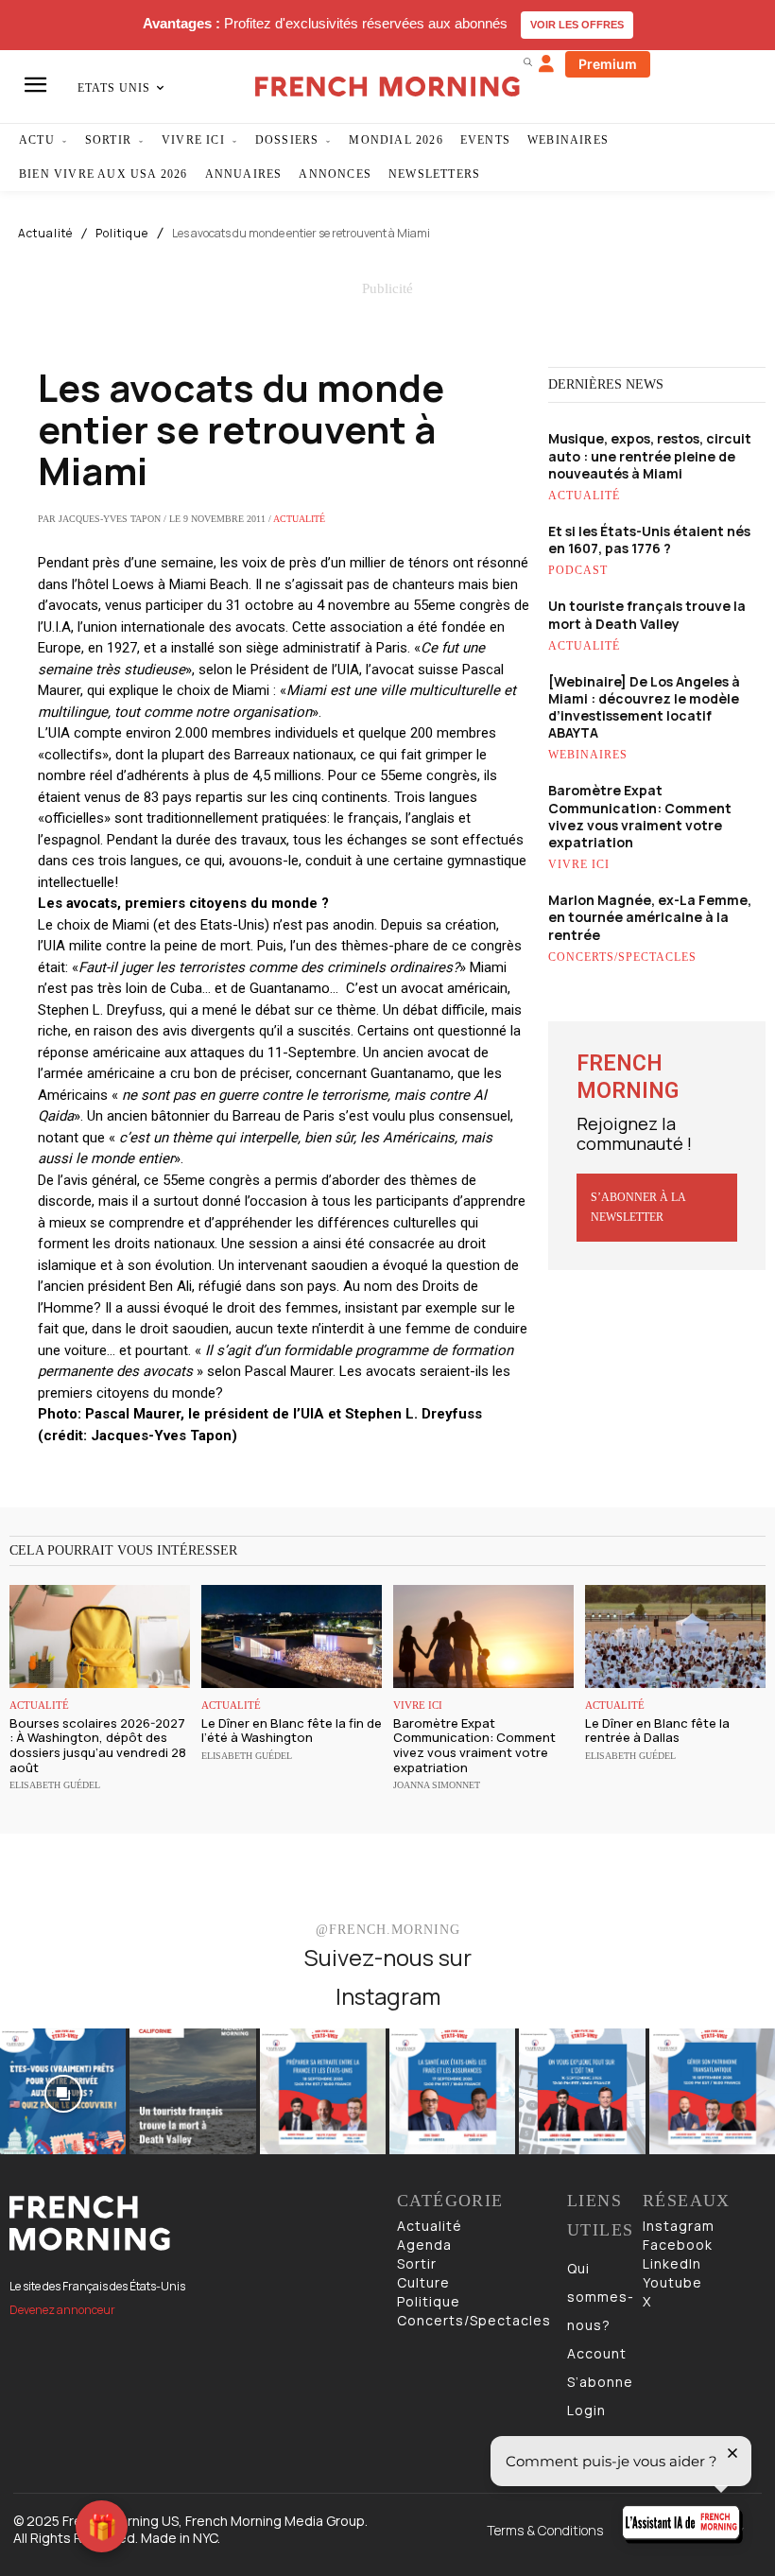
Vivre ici (579, 864)
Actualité (45, 234)
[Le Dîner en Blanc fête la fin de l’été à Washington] (292, 1636)
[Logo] (194, 2223)
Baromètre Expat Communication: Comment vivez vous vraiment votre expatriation (640, 816)
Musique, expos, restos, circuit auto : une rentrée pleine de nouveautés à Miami (650, 455)
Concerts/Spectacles (622, 957)
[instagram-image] (63, 2091)
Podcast (578, 570)
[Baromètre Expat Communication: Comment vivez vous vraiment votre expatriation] (483, 1636)
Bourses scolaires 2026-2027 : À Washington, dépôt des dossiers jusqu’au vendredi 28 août (98, 1745)
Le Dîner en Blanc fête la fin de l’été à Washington (292, 1731)
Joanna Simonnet (437, 1785)
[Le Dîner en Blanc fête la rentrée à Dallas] (675, 1636)
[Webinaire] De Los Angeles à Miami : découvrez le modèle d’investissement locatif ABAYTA (644, 707)
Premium (608, 64)
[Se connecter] (546, 64)
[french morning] (387, 87)
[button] (527, 61)
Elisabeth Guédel (55, 1785)
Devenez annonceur (62, 2310)
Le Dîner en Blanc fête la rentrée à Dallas (657, 1731)
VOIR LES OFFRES (577, 25)
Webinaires (588, 755)
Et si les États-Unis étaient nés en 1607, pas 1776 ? (649, 540)
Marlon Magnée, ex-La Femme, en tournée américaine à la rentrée (650, 917)
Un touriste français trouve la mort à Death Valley (647, 614)
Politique (122, 234)
